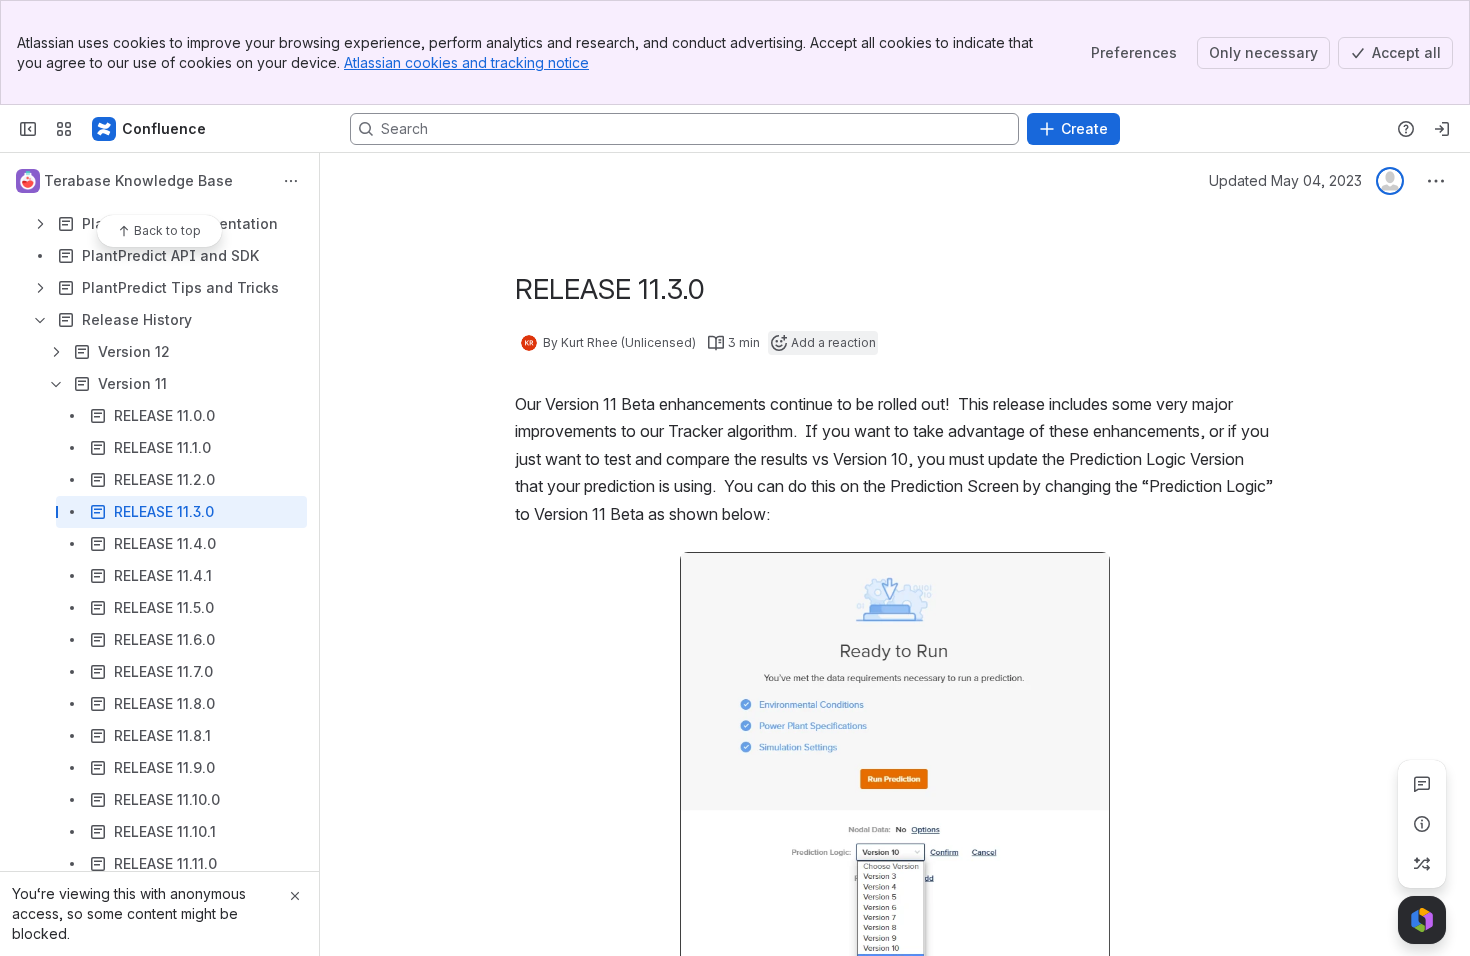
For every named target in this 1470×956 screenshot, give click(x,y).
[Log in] (1442, 129)
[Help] (1406, 129)
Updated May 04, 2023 (1285, 180)
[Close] (295, 896)
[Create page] (1422, 864)
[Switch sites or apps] (64, 129)
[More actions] (291, 181)
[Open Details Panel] (1422, 824)
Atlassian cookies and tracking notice (466, 62)
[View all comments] (1422, 784)
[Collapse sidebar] (28, 129)
